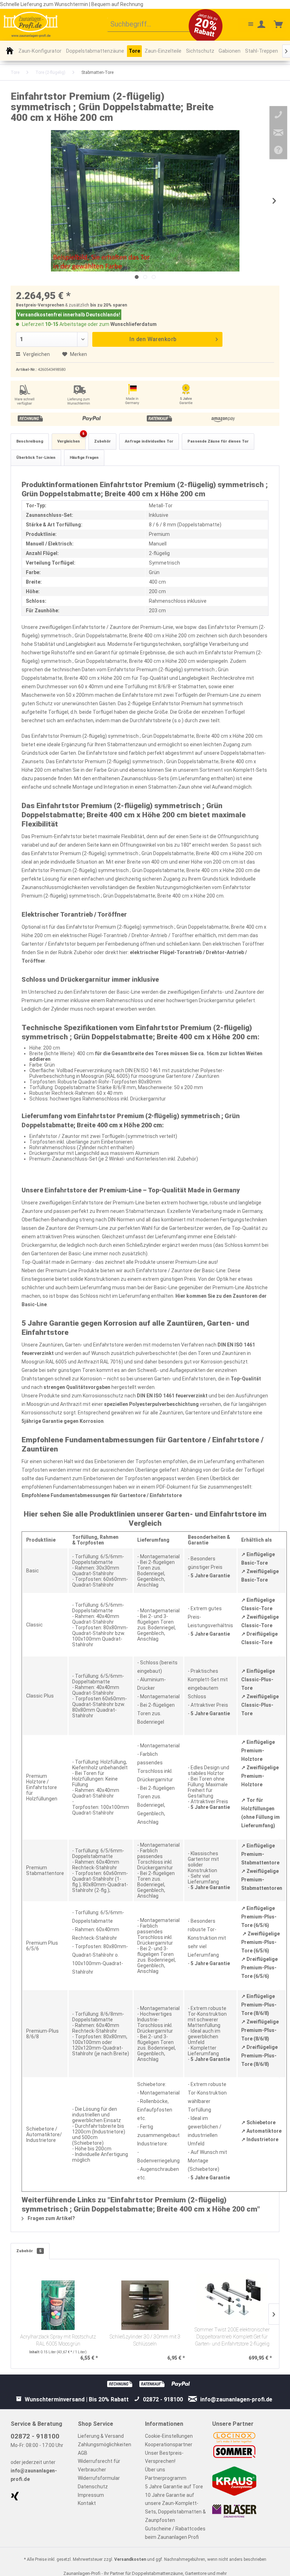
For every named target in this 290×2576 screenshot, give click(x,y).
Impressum (91, 2495)
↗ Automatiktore (261, 2131)
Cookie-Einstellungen (169, 2436)
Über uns (155, 2470)
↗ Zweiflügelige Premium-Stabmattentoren (262, 1880)
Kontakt (87, 2503)
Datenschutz (93, 2487)
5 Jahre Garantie (210, 1576)
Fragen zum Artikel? (51, 2218)
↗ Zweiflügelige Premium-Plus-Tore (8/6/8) (260, 2030)
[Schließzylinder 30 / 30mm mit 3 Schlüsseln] (145, 2305)
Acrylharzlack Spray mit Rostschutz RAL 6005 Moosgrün (58, 2340)
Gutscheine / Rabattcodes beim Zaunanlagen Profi (175, 2533)
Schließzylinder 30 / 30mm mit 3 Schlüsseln (145, 2340)
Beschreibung (30, 441)
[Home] (10, 51)
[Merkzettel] (245, 25)
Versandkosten (130, 2559)
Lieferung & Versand (101, 2436)
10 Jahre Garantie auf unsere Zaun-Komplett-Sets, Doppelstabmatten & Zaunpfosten (175, 2508)
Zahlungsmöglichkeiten (105, 2444)
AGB (83, 2453)
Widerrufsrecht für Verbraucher (99, 2465)
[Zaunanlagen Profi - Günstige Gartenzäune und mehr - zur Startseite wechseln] (31, 24)
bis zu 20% (101, 305)
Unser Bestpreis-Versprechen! (164, 2457)
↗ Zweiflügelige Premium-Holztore (260, 1776)
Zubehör (102, 441)
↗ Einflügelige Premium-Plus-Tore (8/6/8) (259, 2005)
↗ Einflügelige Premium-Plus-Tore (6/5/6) (259, 1917)
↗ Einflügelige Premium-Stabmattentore (260, 1854)
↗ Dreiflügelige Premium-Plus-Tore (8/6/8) (259, 2056)
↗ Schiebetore (258, 2122)
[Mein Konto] (262, 25)
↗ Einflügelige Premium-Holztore (258, 1751)
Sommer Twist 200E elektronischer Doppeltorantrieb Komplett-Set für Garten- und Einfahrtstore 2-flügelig (232, 2337)
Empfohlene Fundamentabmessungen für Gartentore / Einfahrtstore (102, 1495)
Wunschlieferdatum (134, 324)
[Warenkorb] (279, 25)
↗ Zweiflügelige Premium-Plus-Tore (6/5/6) (260, 1942)
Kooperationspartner (169, 2444)
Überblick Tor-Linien (36, 458)
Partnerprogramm (166, 2478)
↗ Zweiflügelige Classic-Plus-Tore (260, 1705)
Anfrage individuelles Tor (149, 441)
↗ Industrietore (260, 2139)
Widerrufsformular (99, 2478)
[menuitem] (154, 25)
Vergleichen (36, 354)
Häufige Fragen (84, 458)
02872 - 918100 (35, 2436)
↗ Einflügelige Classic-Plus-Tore (258, 1680)
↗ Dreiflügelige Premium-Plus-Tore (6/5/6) (259, 1968)
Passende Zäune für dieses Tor (218, 441)
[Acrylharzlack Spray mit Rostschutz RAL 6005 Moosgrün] (58, 2305)
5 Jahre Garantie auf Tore (174, 2487)
